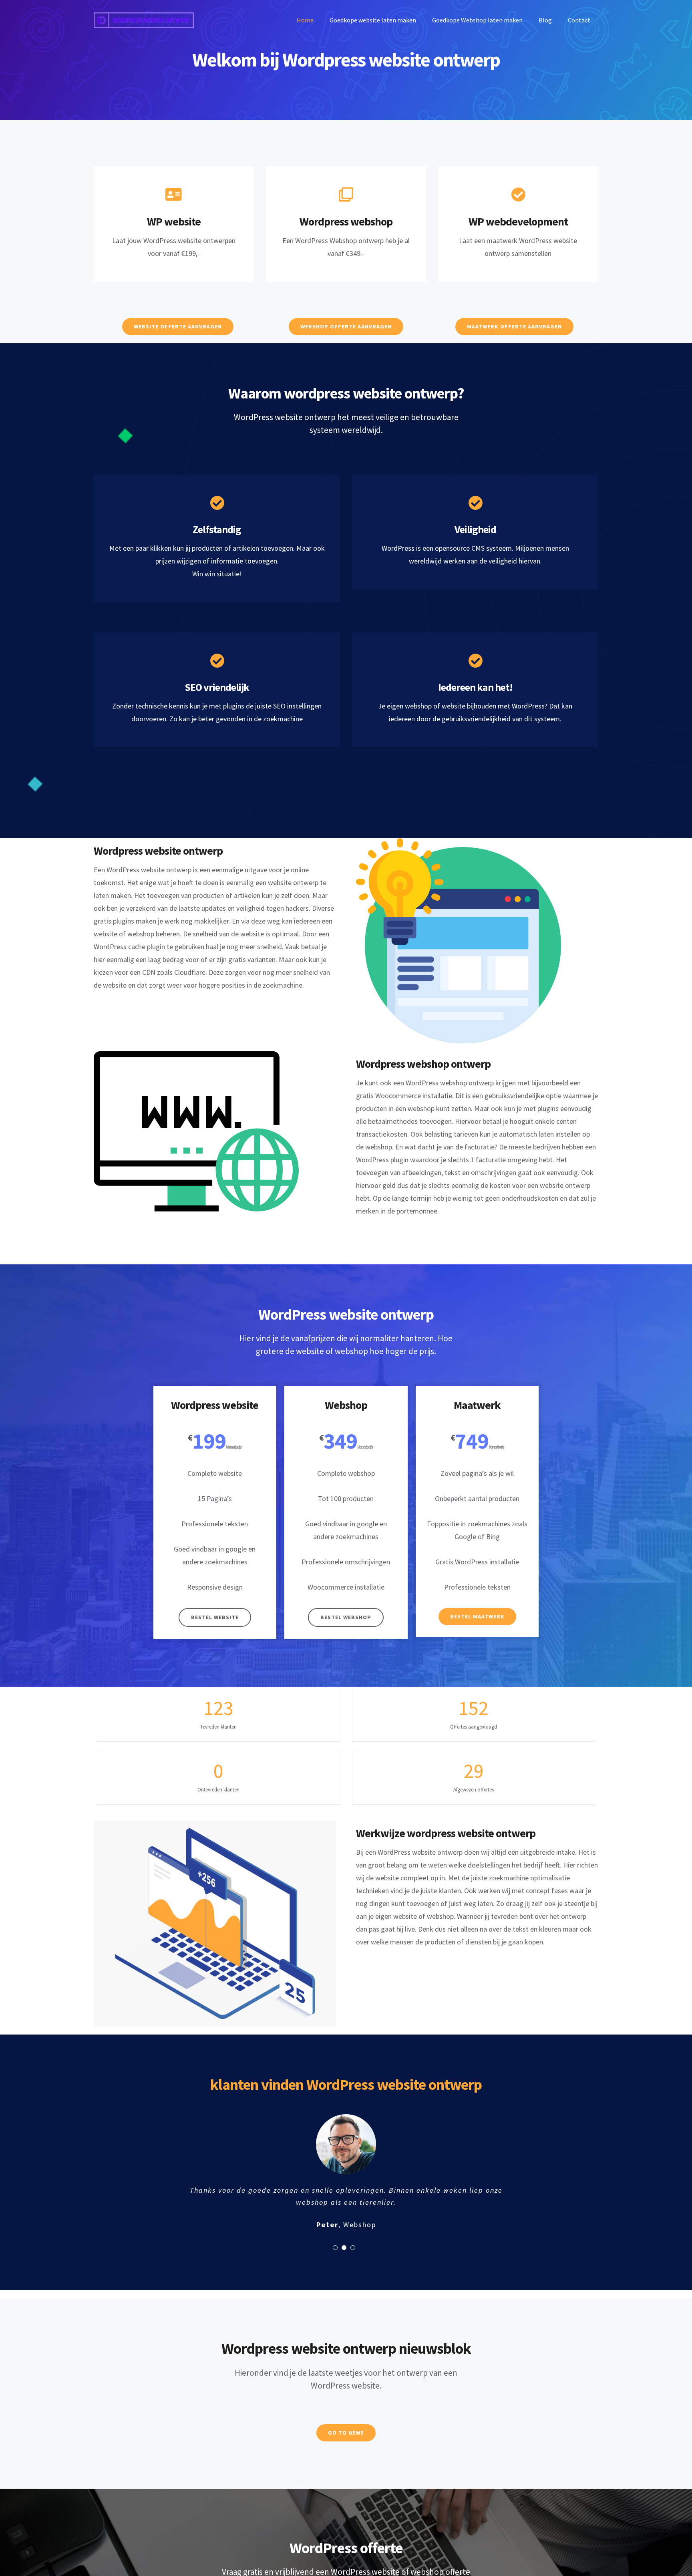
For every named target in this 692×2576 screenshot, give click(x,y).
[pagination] (335, 2248)
